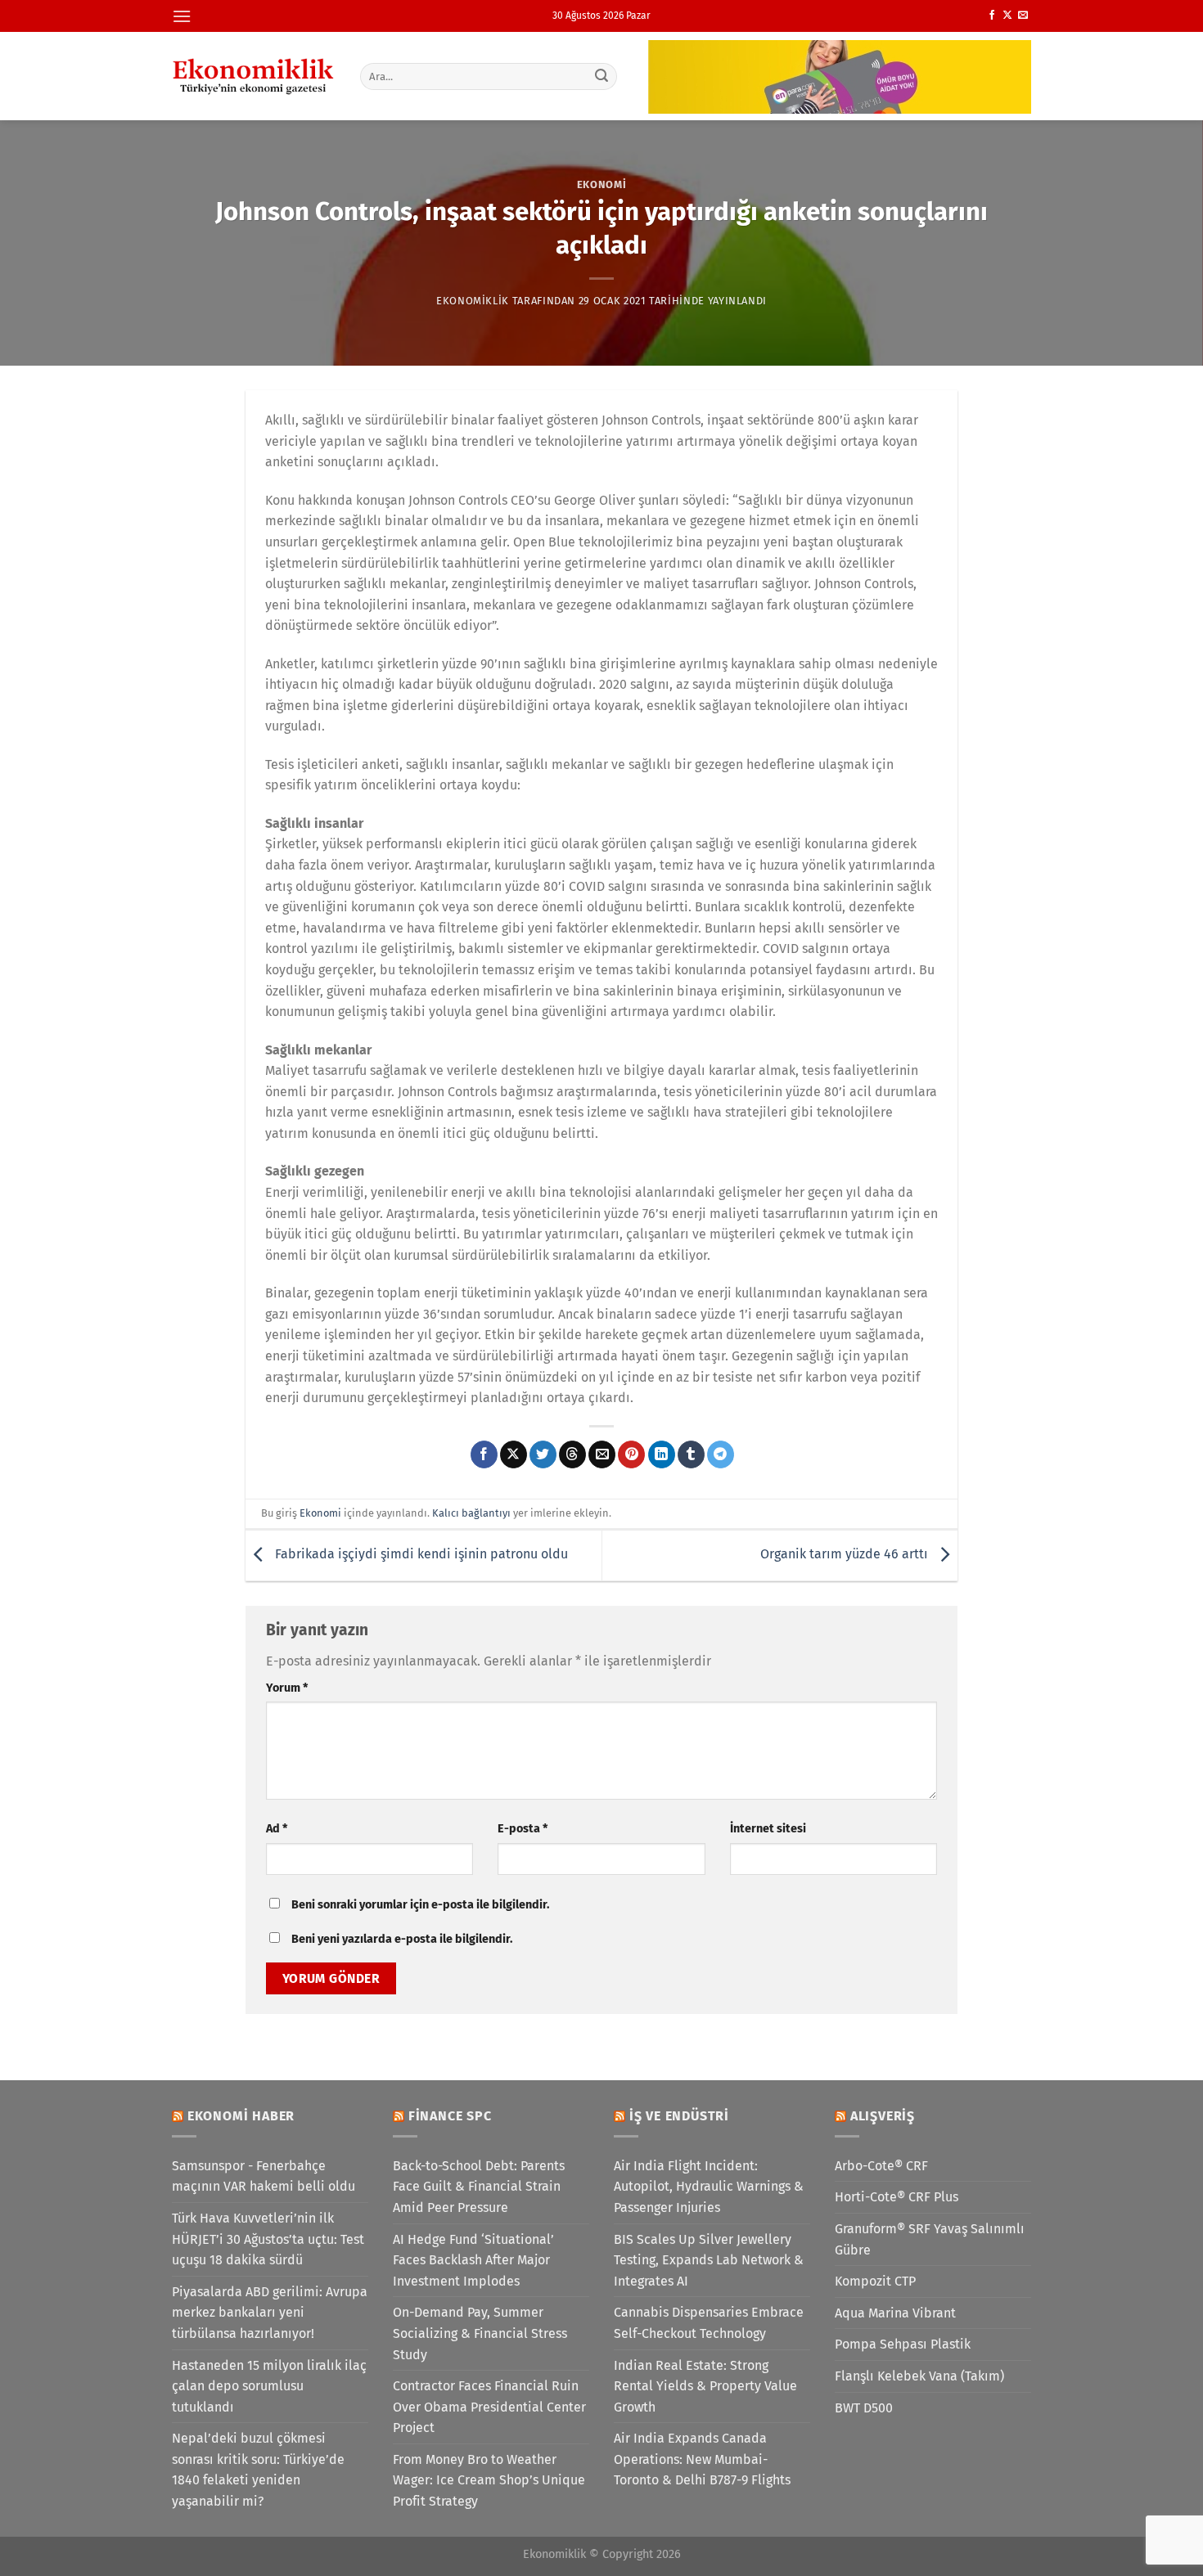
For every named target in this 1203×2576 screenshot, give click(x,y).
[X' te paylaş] (514, 1454)
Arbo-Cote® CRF (881, 2166)
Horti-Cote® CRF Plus (897, 2197)
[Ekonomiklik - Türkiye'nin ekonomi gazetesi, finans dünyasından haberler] (254, 76)
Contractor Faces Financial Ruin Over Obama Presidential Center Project (489, 2407)
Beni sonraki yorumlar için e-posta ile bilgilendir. (420, 1905)
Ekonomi (602, 184)
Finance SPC (450, 2116)
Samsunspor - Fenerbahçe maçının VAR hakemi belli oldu (264, 2176)
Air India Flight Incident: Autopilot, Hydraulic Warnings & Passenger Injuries (709, 2187)
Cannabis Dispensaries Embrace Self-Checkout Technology (709, 2323)
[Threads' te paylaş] (572, 1454)
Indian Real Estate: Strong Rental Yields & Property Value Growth (705, 2386)
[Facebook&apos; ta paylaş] (484, 1454)
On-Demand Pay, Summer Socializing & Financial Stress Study (480, 2333)
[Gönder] (602, 76)
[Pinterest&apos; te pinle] (631, 1454)
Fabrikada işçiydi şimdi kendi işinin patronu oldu (420, 1554)
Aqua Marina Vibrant (895, 2313)
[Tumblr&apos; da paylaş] (691, 1454)
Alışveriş (883, 2116)
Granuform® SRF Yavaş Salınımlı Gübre (930, 2239)
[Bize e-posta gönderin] (1023, 16)
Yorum (287, 1688)
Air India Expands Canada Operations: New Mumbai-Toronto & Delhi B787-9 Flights (702, 2459)
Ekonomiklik (473, 301)
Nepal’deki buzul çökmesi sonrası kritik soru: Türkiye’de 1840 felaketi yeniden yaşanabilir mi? (258, 2470)
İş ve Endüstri (679, 2116)
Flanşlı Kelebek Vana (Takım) (919, 2376)
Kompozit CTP (875, 2281)
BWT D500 (864, 2408)
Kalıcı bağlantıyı (471, 1513)
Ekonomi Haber (241, 2116)
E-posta (523, 1829)
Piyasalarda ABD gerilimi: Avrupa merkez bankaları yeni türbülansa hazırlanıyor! (270, 2313)
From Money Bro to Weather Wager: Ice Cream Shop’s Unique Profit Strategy (489, 2480)
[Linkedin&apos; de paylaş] (662, 1454)
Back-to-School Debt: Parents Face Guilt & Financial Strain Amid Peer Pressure (479, 2187)
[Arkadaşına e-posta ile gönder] (602, 1454)
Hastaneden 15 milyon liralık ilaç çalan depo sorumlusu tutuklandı (269, 2386)
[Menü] (182, 16)
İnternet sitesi (768, 1829)
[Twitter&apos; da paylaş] (543, 1454)
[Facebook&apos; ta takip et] (992, 16)
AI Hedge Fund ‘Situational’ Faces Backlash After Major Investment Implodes (473, 2260)
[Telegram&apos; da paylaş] (721, 1454)
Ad (277, 1829)
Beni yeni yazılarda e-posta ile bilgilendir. (402, 1939)
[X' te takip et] (1007, 16)
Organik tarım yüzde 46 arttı (846, 1554)
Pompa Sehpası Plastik (903, 2344)
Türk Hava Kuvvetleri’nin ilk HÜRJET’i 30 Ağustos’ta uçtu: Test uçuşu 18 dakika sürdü (268, 2239)
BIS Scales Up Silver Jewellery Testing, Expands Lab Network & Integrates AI (709, 2260)
